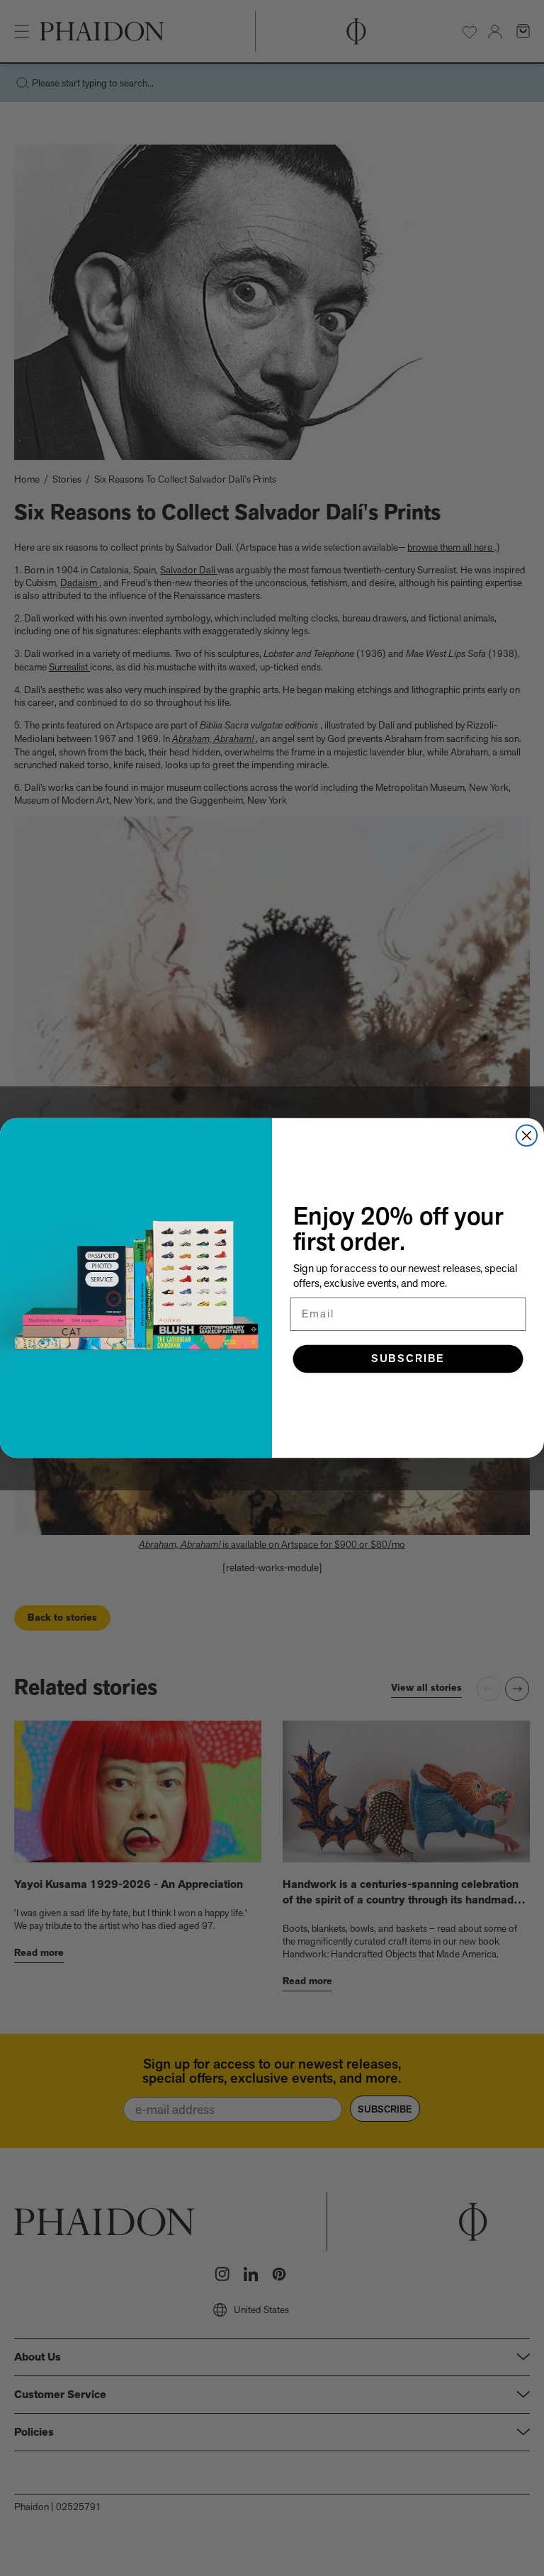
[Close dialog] (527, 1136)
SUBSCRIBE (408, 1358)
